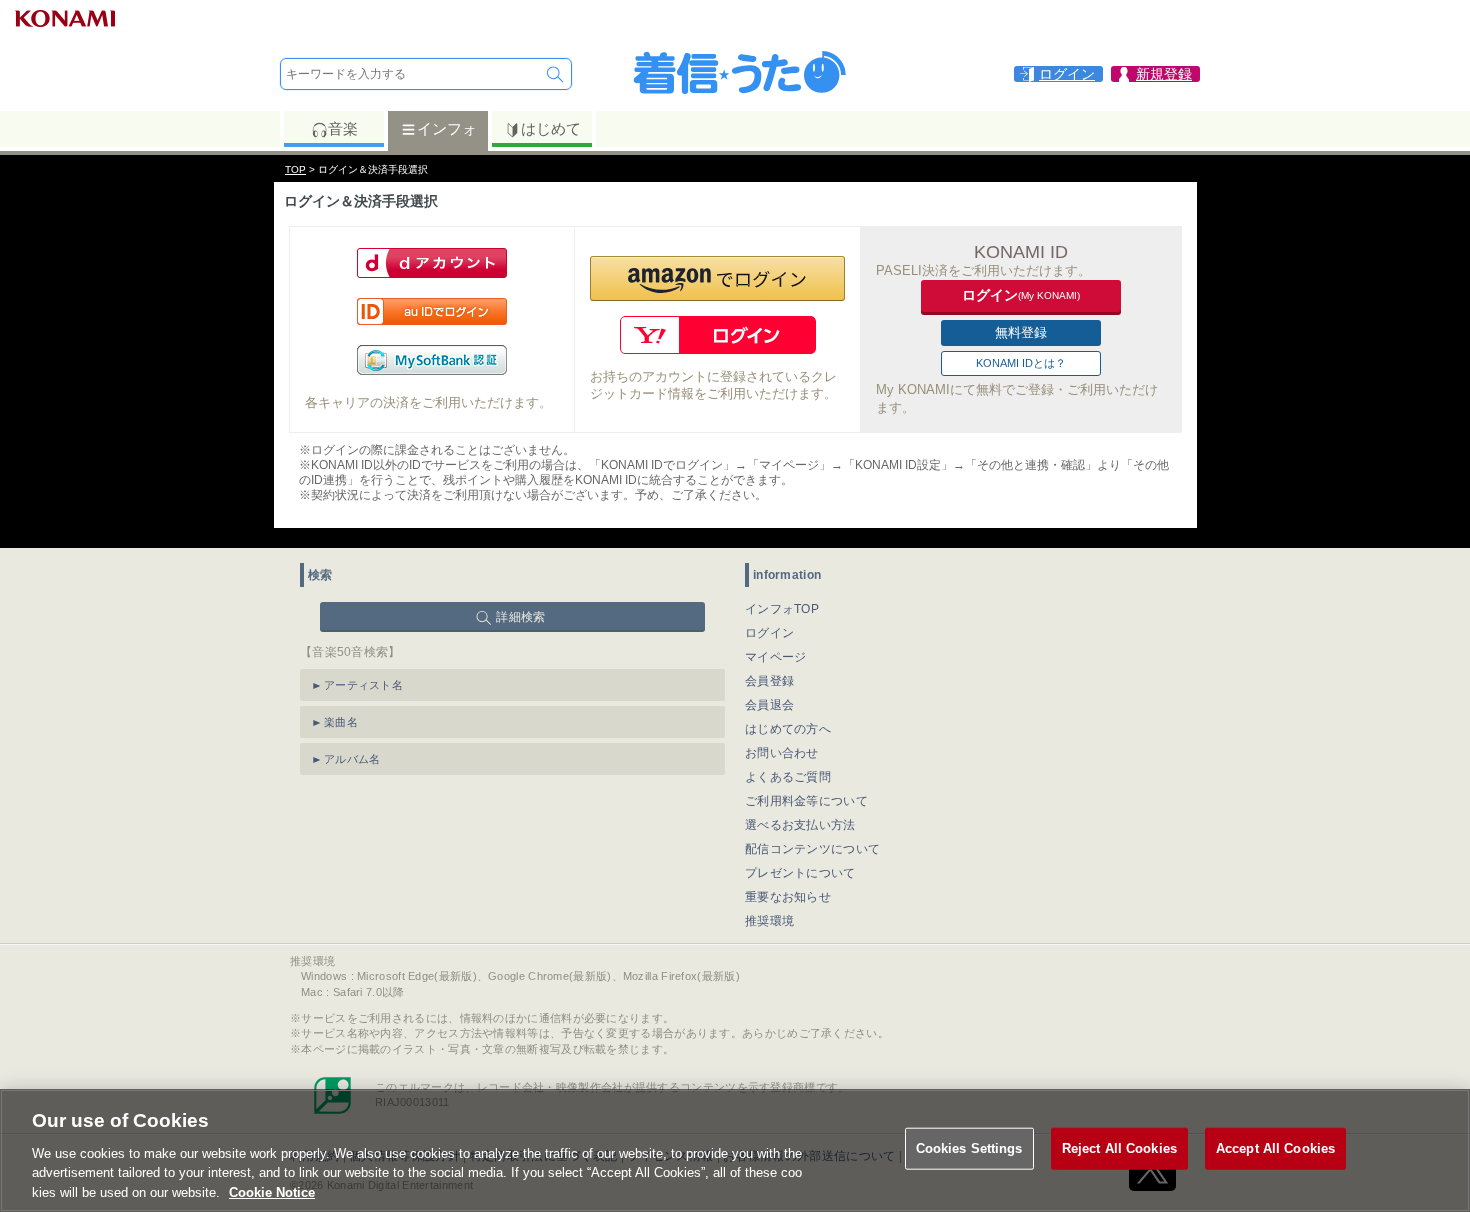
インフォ (447, 128)
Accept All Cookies (1275, 1148)
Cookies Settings (969, 1148)
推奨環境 (769, 921)
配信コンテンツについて (812, 849)
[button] (717, 278)
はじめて (551, 128)
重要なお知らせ (788, 897)
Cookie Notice (272, 1191)
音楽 (343, 128)
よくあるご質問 (788, 777)
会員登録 (769, 681)
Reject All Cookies (1119, 1148)
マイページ (776, 657)
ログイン (769, 633)
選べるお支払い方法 (800, 825)
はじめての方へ (788, 729)
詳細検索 (520, 617)
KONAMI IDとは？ (1021, 363)
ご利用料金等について (806, 801)
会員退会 (769, 705)
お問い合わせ (782, 753)
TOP (295, 169)
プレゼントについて (800, 873)
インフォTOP (782, 609)
